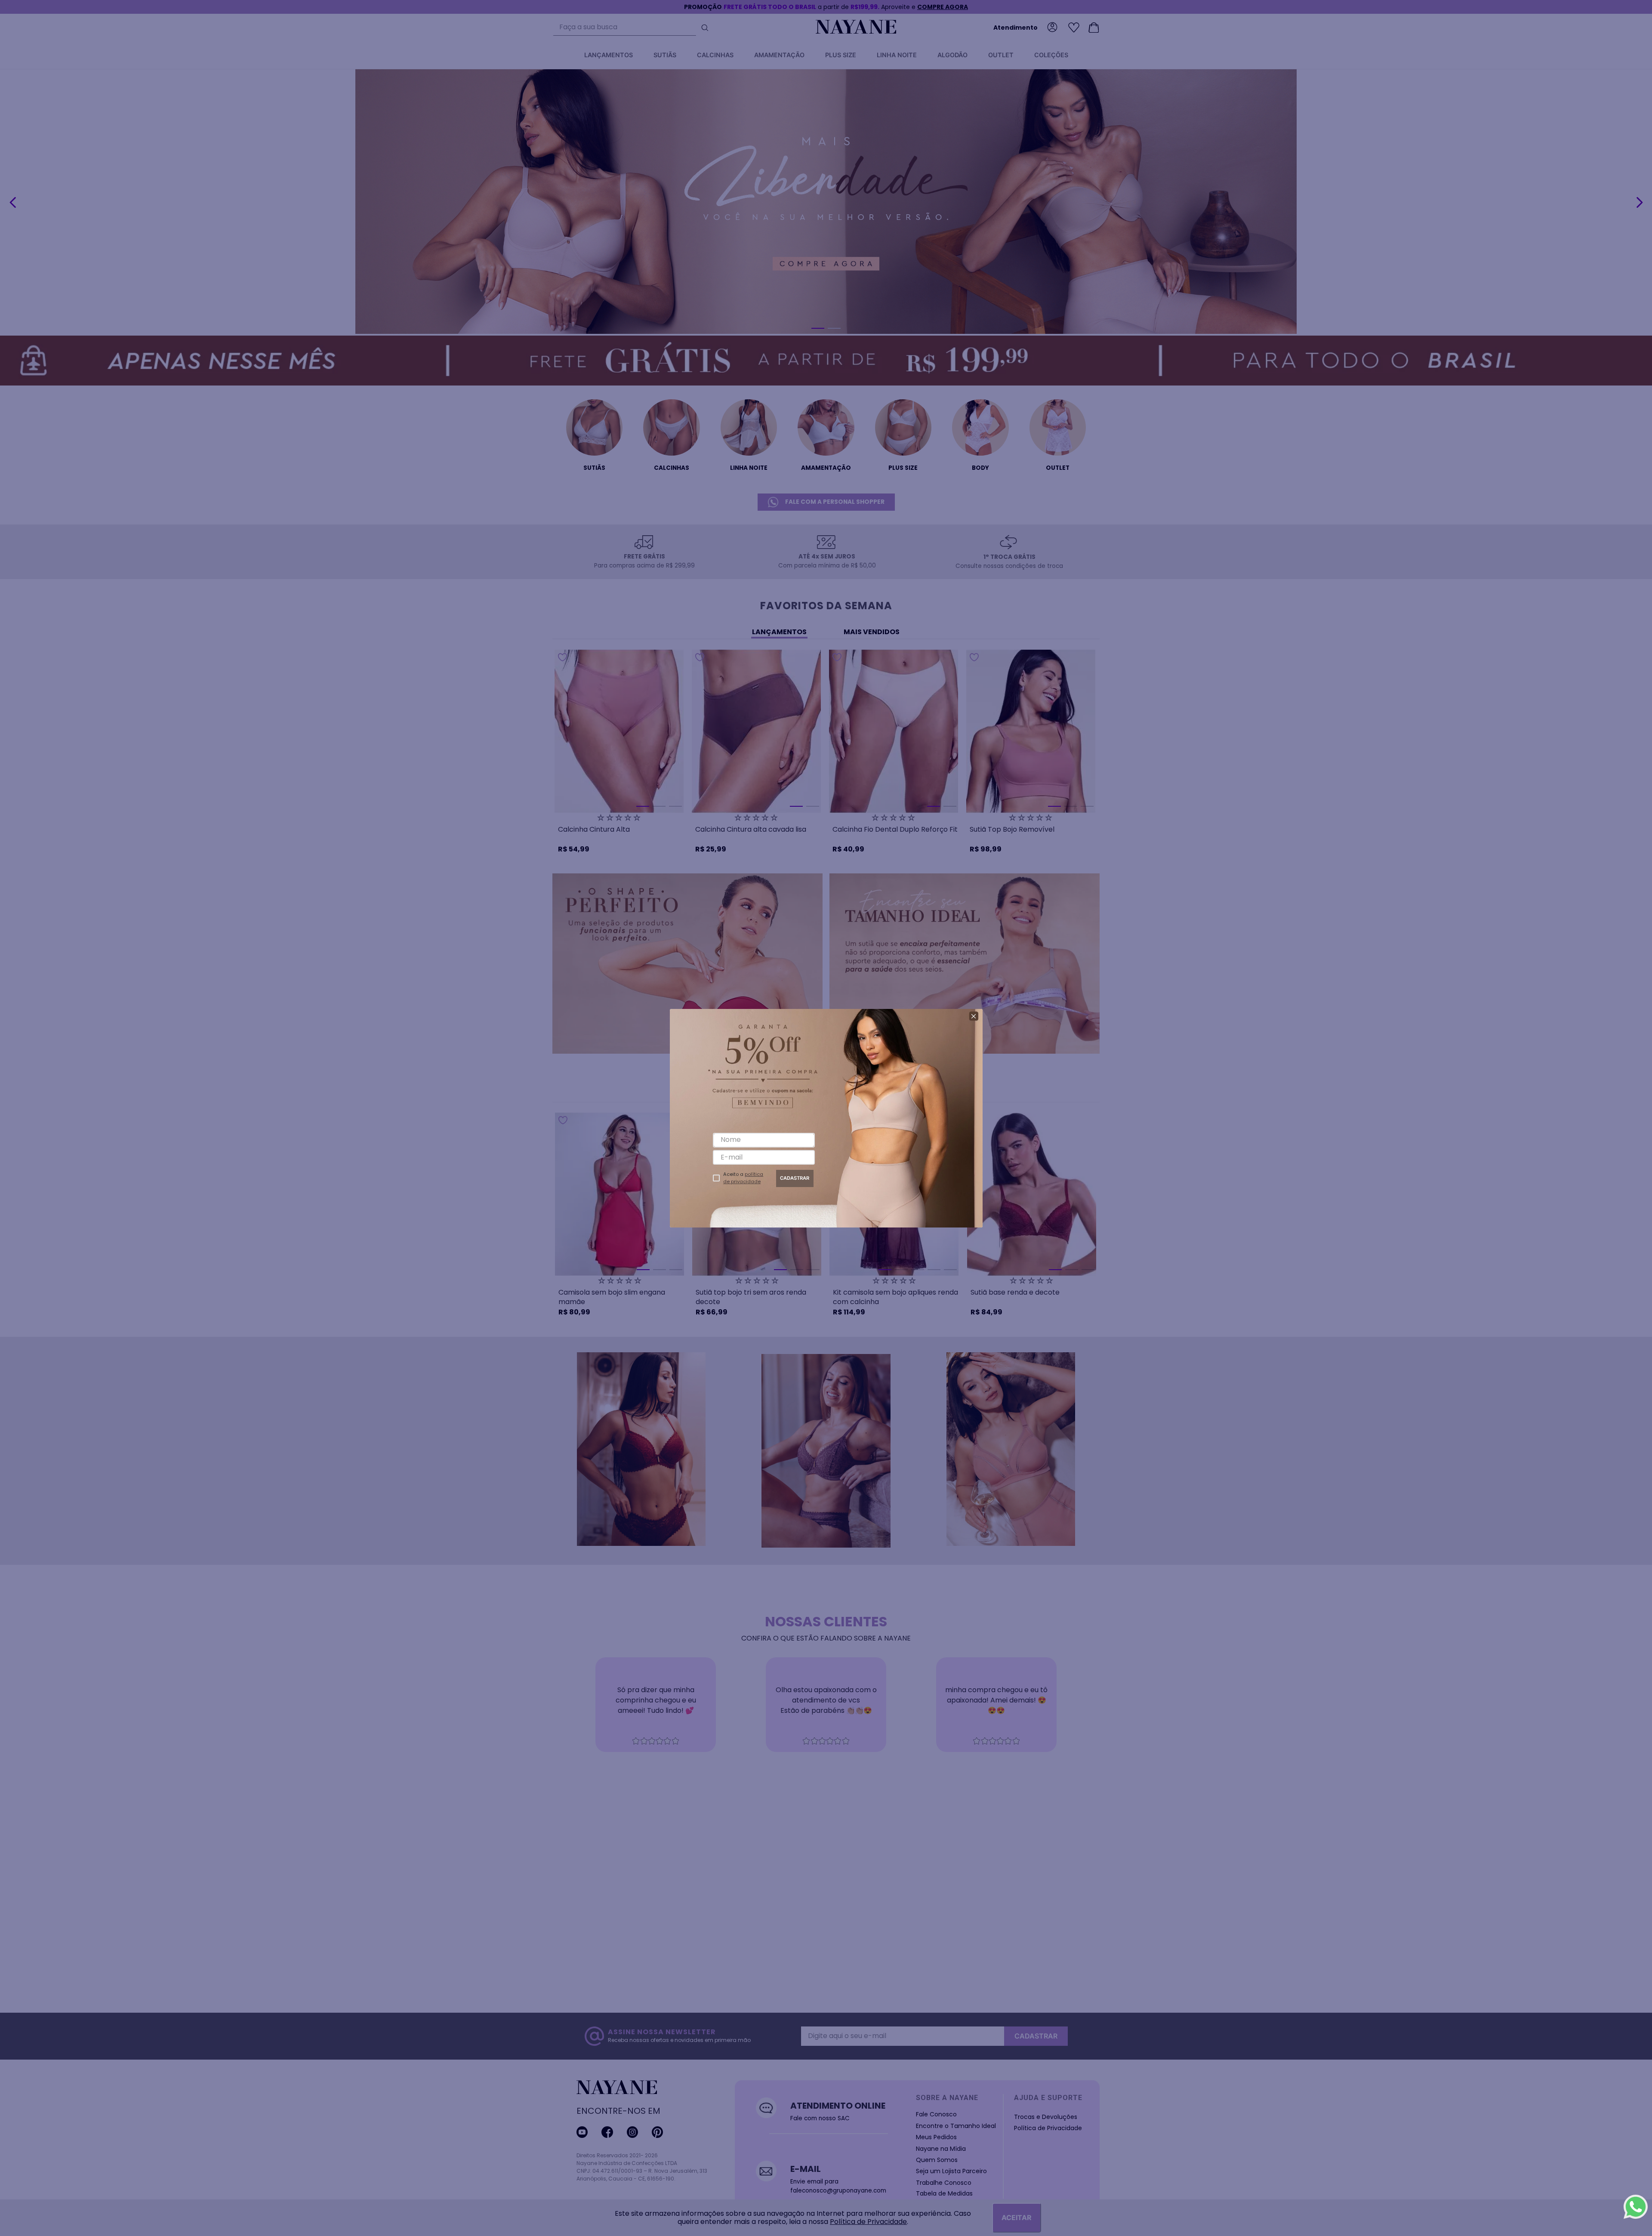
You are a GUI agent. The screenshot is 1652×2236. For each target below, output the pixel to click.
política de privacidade (743, 1178)
